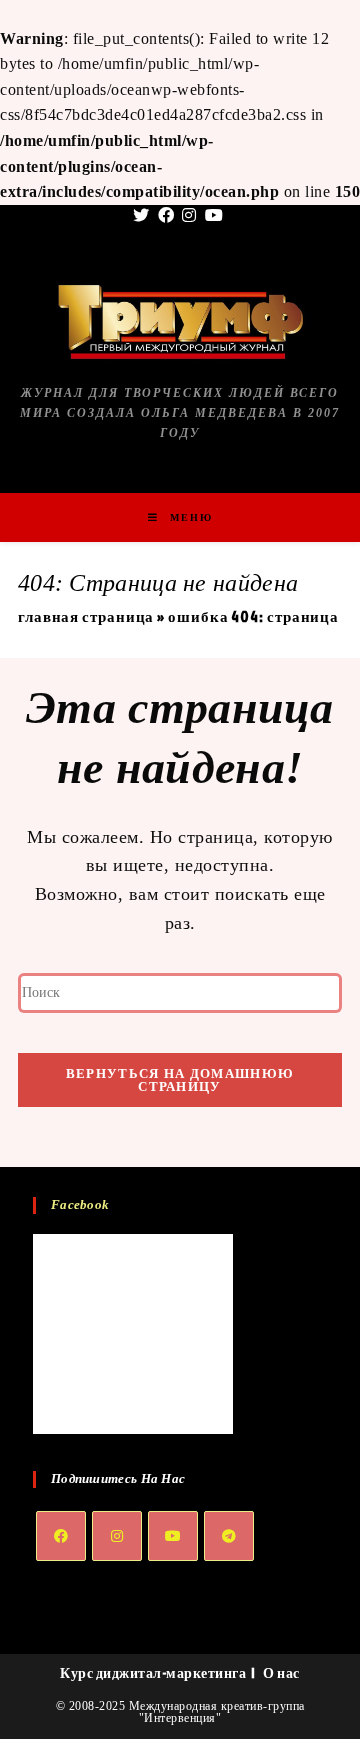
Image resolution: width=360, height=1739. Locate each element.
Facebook (80, 1204)
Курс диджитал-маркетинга (153, 1672)
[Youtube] (173, 1536)
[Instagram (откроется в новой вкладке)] (189, 216)
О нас (281, 1672)
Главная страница (86, 616)
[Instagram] (117, 1536)
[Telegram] (229, 1536)
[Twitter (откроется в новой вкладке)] (143, 216)
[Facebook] (61, 1536)
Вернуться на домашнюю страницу (180, 1080)
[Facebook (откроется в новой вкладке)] (166, 216)
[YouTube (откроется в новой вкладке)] (214, 216)
